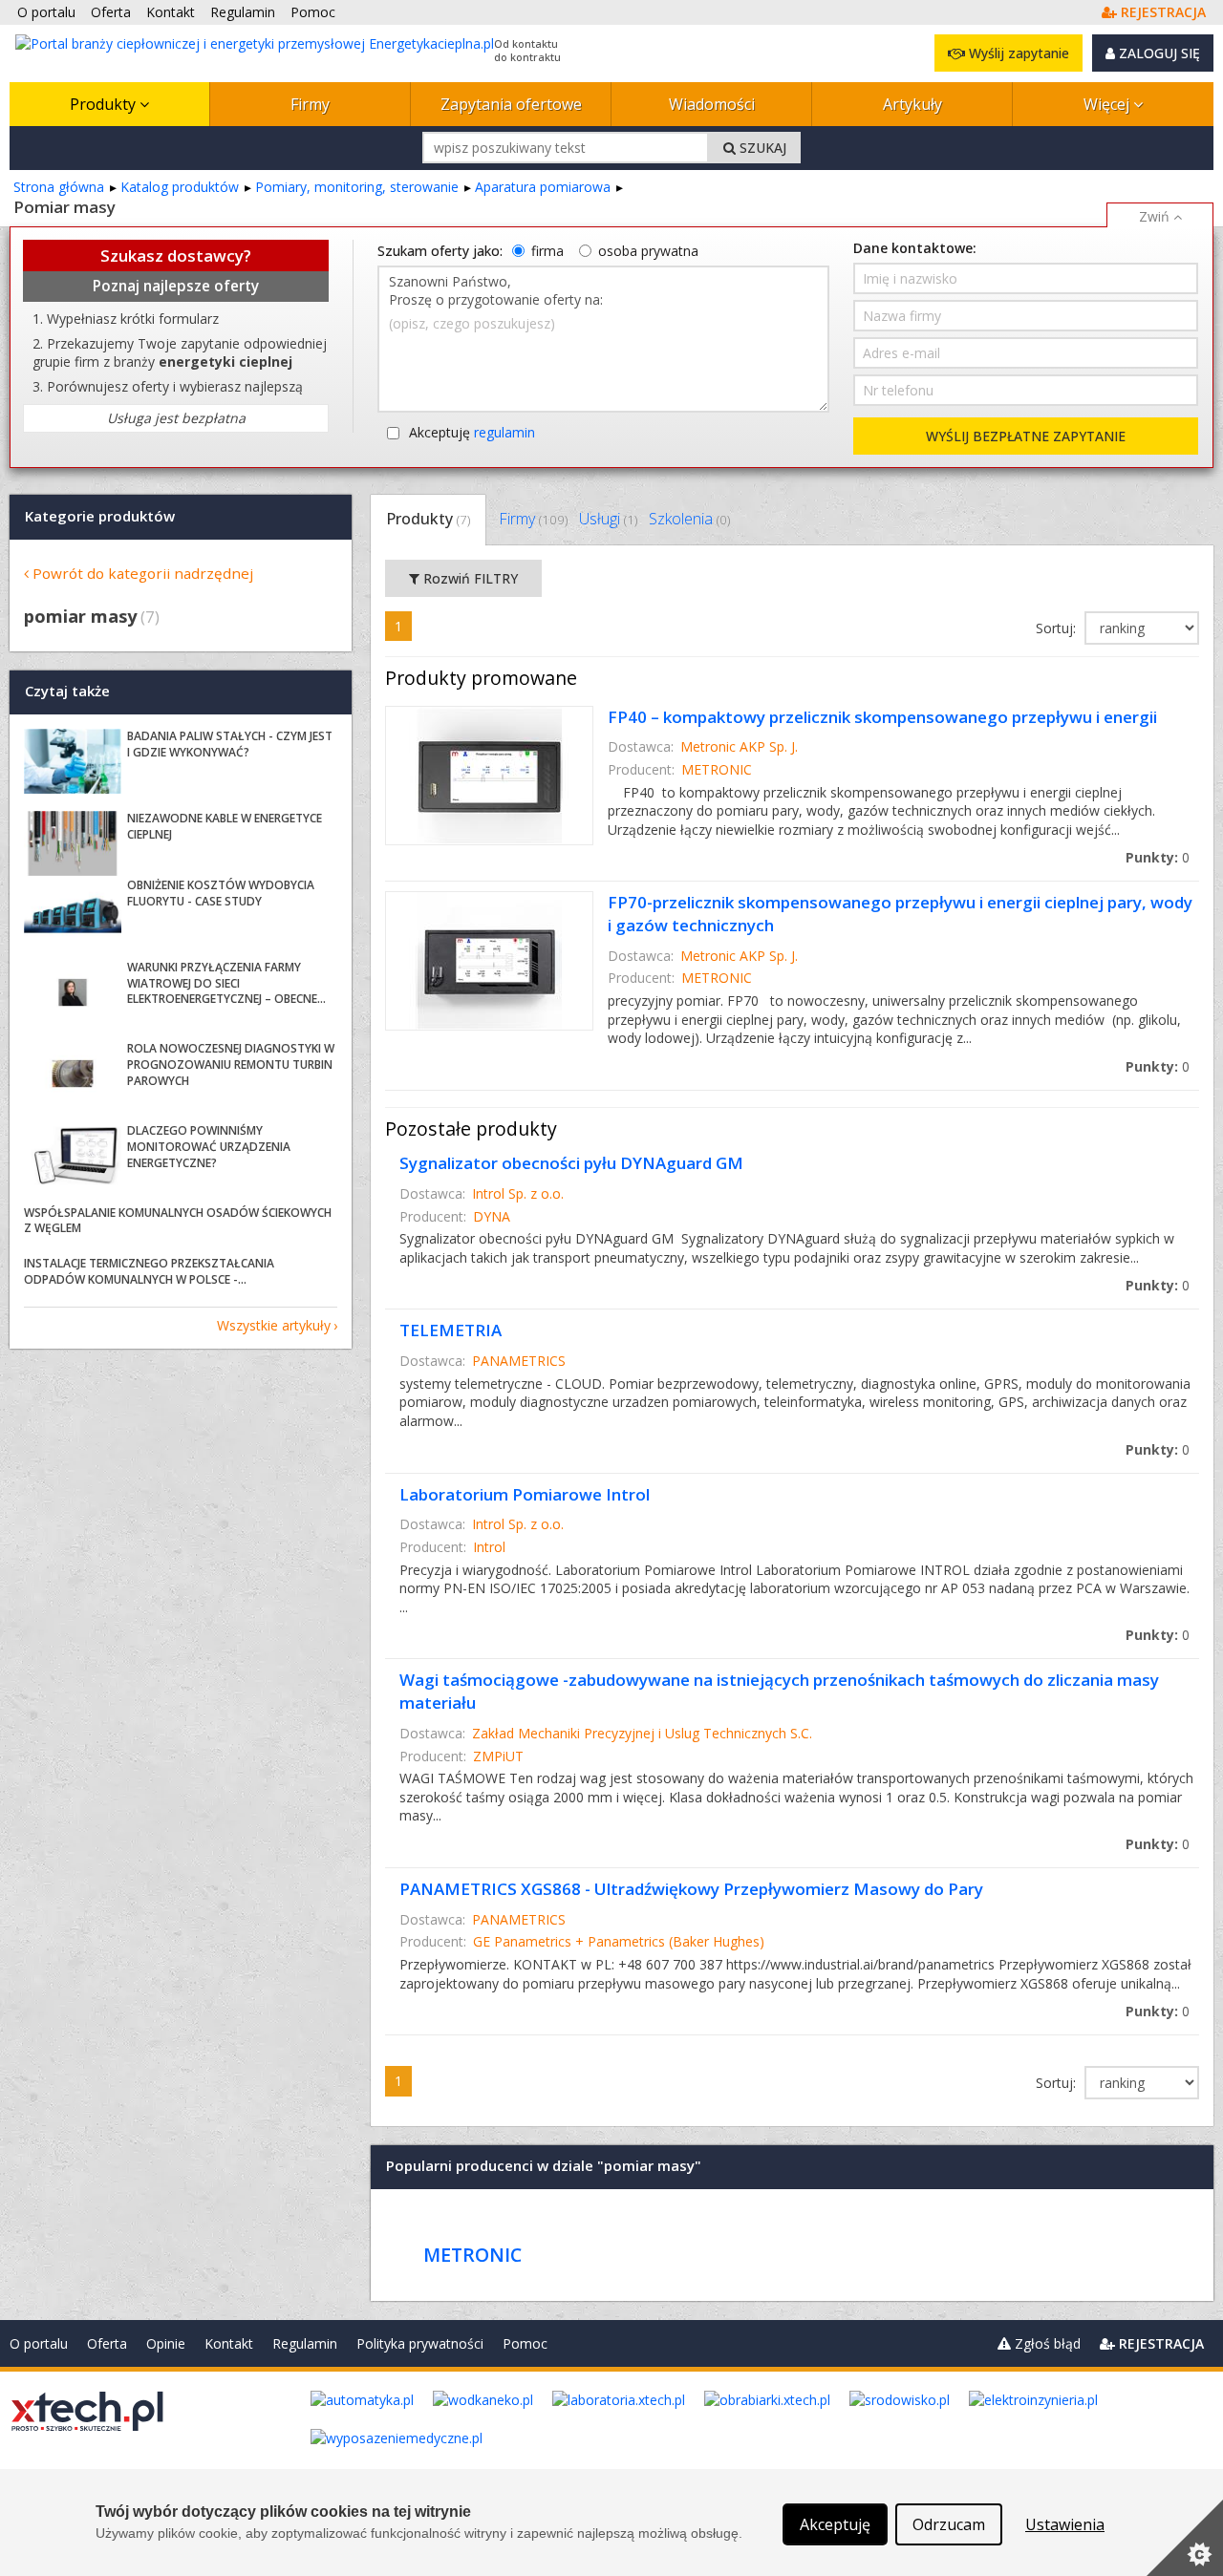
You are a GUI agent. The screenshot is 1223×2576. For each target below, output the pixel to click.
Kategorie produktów (100, 516)
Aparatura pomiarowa (543, 187)
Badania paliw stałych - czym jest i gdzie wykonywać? (230, 744)
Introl (489, 1547)
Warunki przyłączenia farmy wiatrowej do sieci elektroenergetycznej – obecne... (226, 983)
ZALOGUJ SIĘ (1158, 53)
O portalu (39, 2343)
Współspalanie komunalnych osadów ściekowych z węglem (178, 1221)
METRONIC (717, 769)
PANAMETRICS (519, 1361)
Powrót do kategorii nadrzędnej (143, 573)
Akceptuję (472, 432)
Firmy (310, 104)
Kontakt (229, 2343)
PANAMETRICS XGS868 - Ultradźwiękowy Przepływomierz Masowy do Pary (691, 1889)
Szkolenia (689, 519)
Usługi (608, 519)
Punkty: (1158, 857)
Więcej (1108, 104)
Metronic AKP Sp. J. (739, 746)
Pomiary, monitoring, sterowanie (357, 187)
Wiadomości (712, 104)
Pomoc (525, 2343)
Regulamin (305, 2343)
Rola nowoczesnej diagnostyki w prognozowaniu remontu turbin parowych (231, 1064)
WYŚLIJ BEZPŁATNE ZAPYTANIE (1026, 436)
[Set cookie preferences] (1185, 2538)
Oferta (107, 2343)
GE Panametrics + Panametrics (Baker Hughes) (619, 1941)
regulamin (504, 432)
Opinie (166, 2343)
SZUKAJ (761, 148)
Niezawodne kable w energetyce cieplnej (225, 826)
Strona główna (59, 187)
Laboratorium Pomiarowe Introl (525, 1494)
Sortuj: (1058, 628)
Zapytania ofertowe (511, 104)
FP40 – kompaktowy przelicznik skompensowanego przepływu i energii (882, 717)
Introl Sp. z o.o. (518, 1193)
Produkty (105, 104)
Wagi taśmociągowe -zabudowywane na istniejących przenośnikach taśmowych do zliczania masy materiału (779, 1691)
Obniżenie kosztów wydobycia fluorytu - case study (221, 893)
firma (547, 251)
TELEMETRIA (451, 1330)
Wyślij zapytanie (1017, 53)
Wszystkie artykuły (274, 1325)
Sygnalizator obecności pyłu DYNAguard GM (571, 1163)
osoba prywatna (648, 251)
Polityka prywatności (420, 2343)
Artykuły (912, 104)
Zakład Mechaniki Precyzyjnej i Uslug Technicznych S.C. (642, 1733)
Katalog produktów (180, 187)
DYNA (492, 1216)
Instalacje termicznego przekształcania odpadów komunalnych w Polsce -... (149, 1271)
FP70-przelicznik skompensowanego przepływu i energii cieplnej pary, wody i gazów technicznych (900, 914)
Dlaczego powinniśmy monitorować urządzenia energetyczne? (209, 1147)
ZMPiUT (498, 1756)
